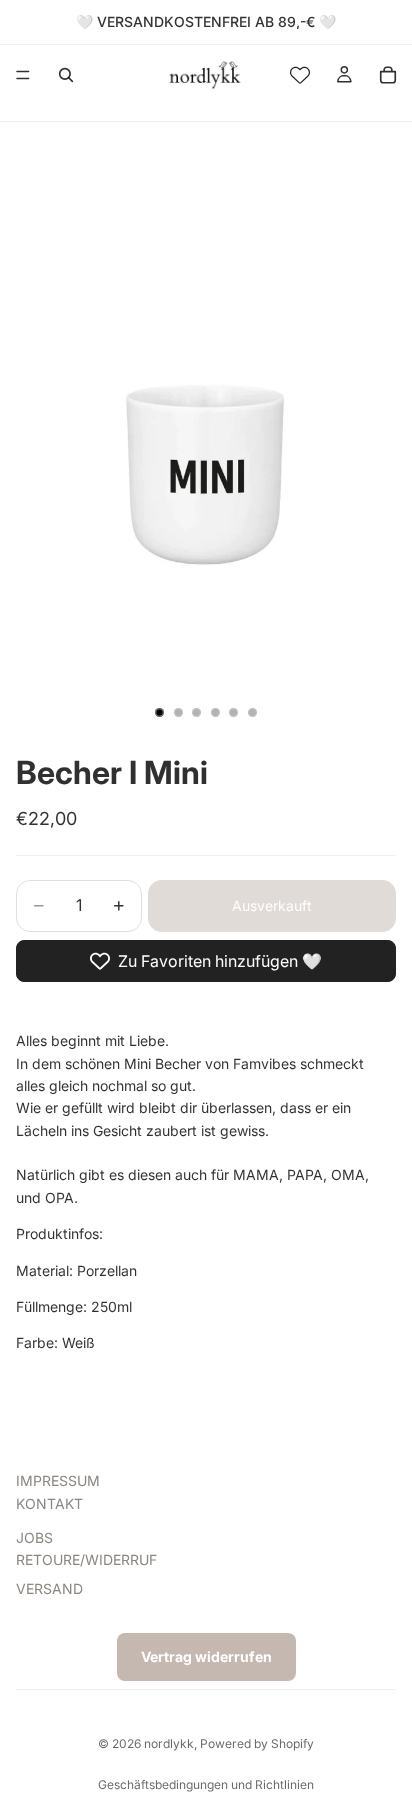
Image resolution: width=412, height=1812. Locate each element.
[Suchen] (66, 75)
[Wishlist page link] (300, 75)
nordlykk (169, 1743)
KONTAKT (49, 1502)
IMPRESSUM (58, 1480)
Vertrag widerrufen (206, 1656)
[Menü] (23, 75)
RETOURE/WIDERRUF (86, 1559)
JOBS (34, 1537)
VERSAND (49, 1588)
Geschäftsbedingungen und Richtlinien (206, 1784)
